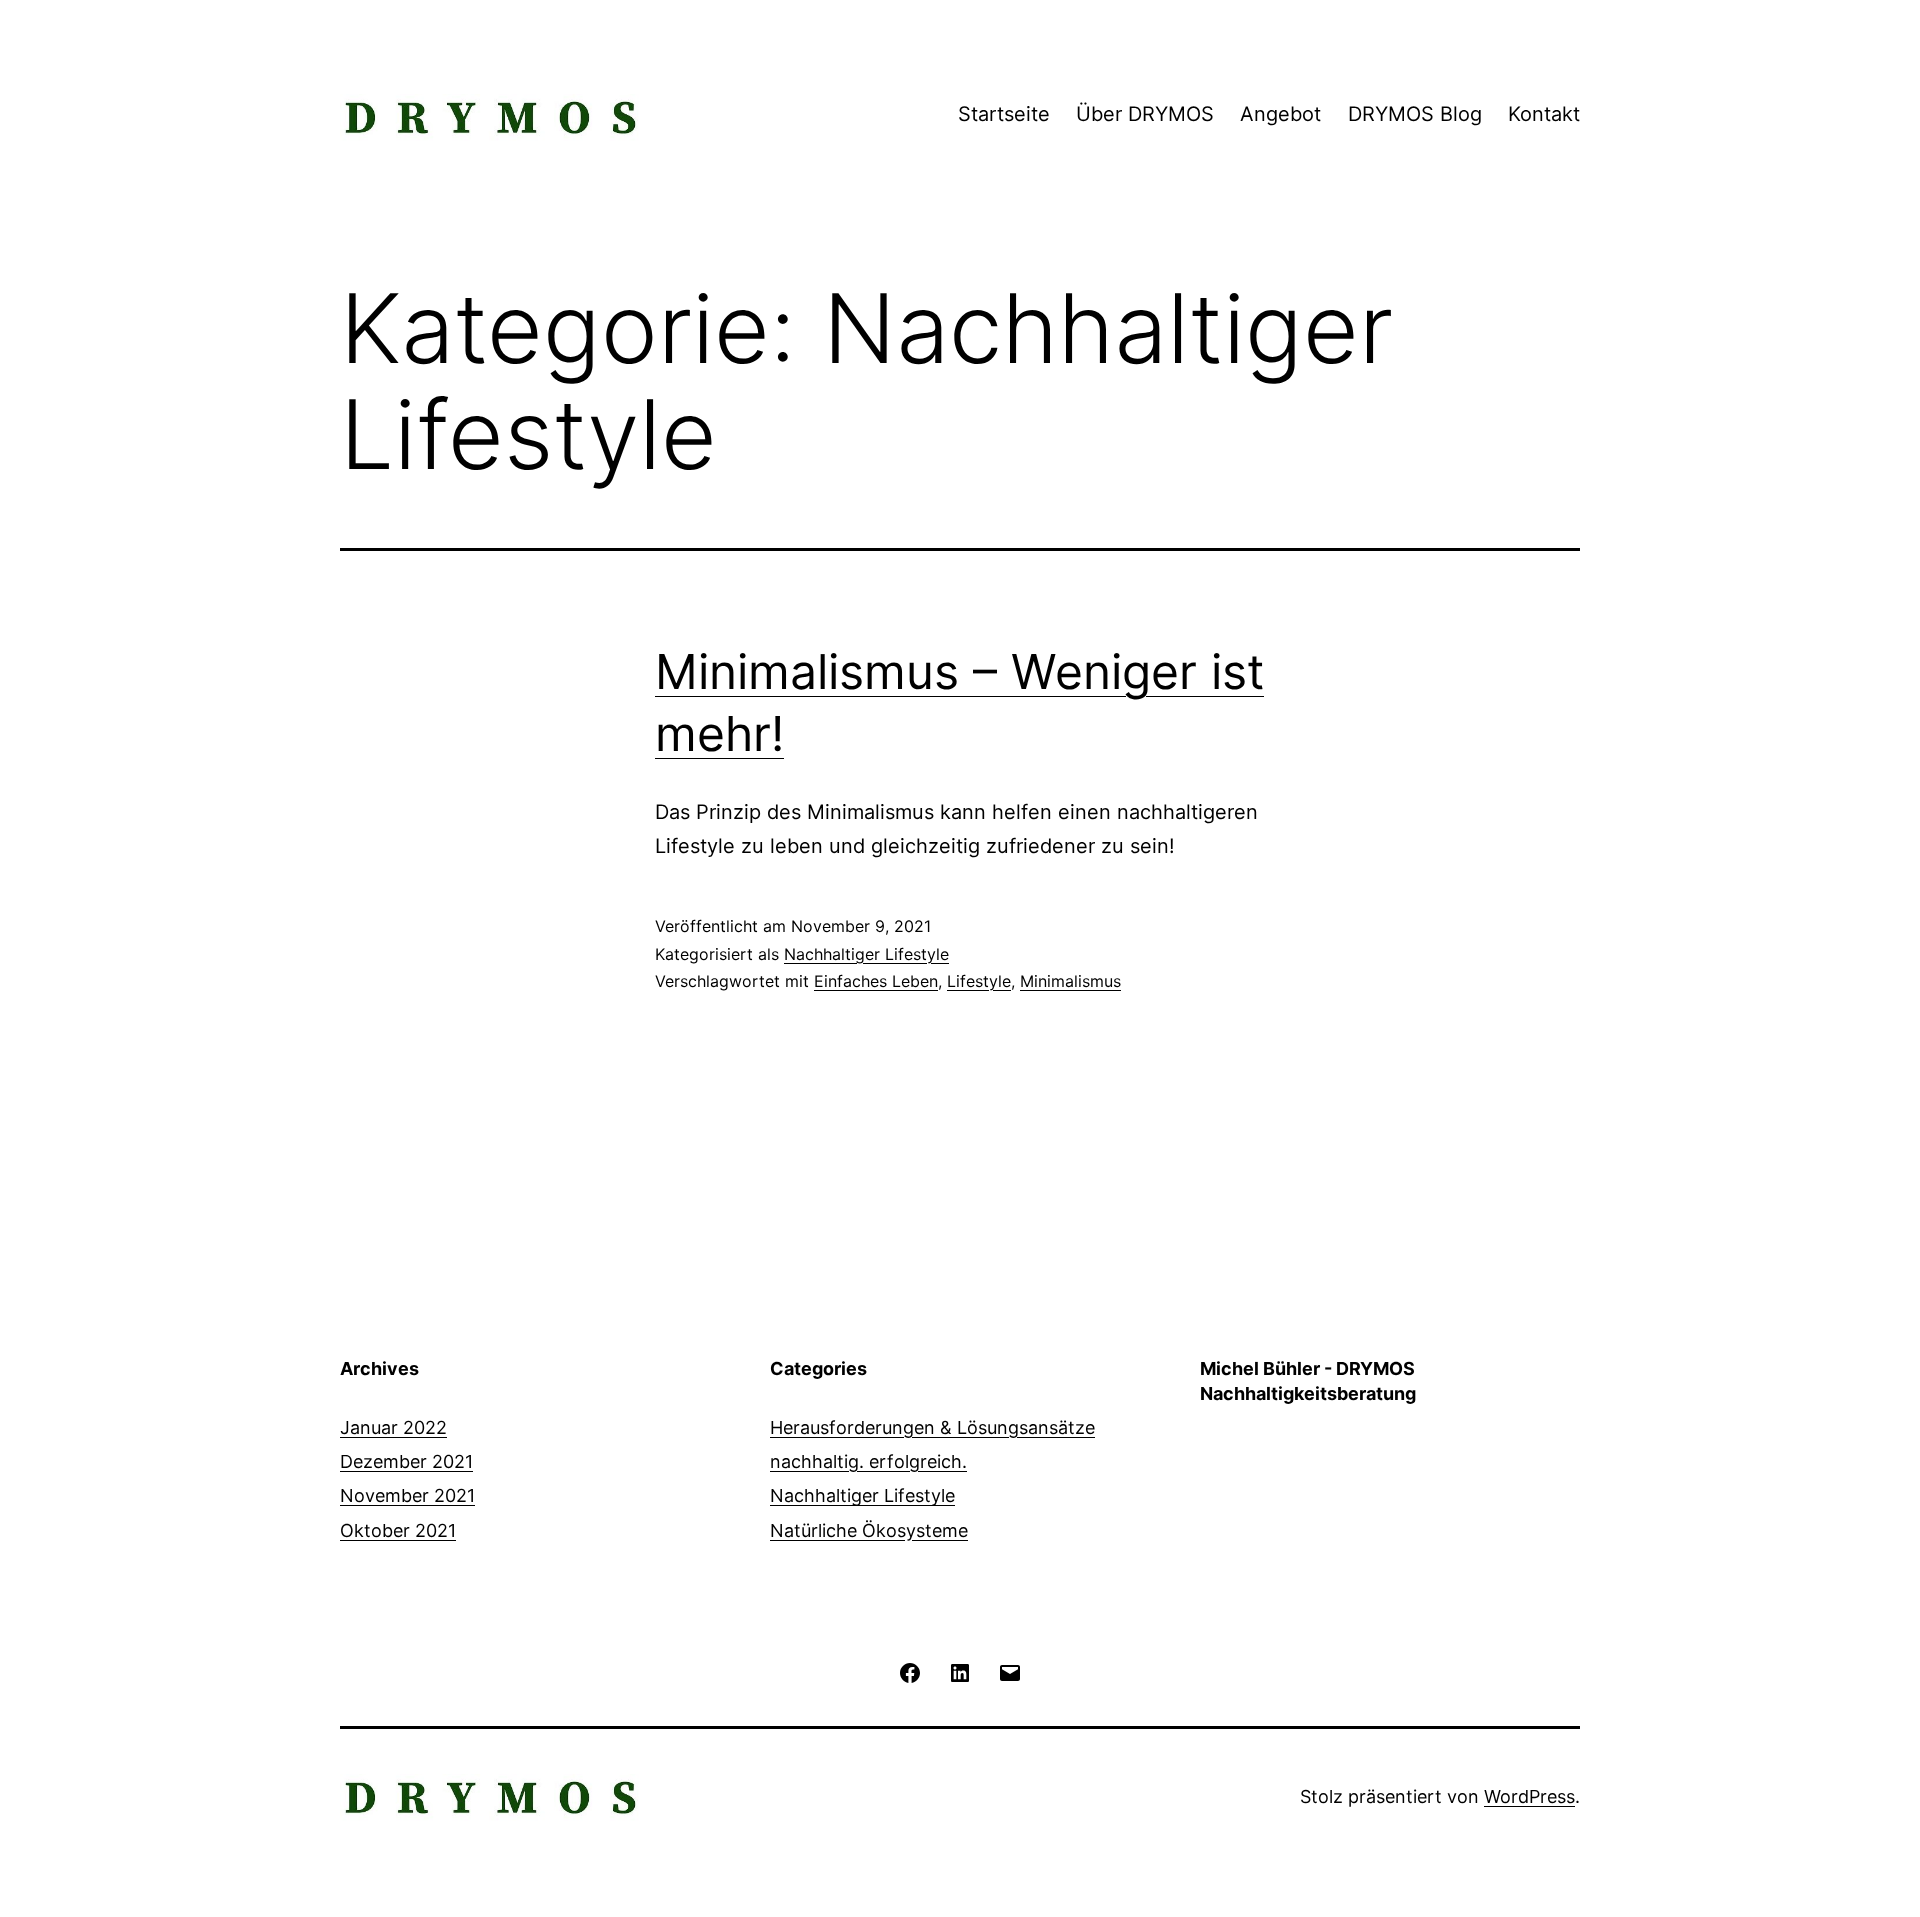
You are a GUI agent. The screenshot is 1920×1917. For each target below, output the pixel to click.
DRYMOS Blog (1415, 114)
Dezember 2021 (406, 1461)
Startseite (1004, 114)
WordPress (1529, 1796)
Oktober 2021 (398, 1530)
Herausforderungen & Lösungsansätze (932, 1427)
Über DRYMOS (1145, 114)
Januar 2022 (393, 1427)
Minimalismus (1070, 981)
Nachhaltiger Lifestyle (866, 954)
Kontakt (1544, 114)
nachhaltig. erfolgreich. (868, 1461)
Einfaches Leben (876, 981)
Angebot (1280, 114)
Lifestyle (979, 981)
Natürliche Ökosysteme (869, 1530)
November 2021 (407, 1495)
